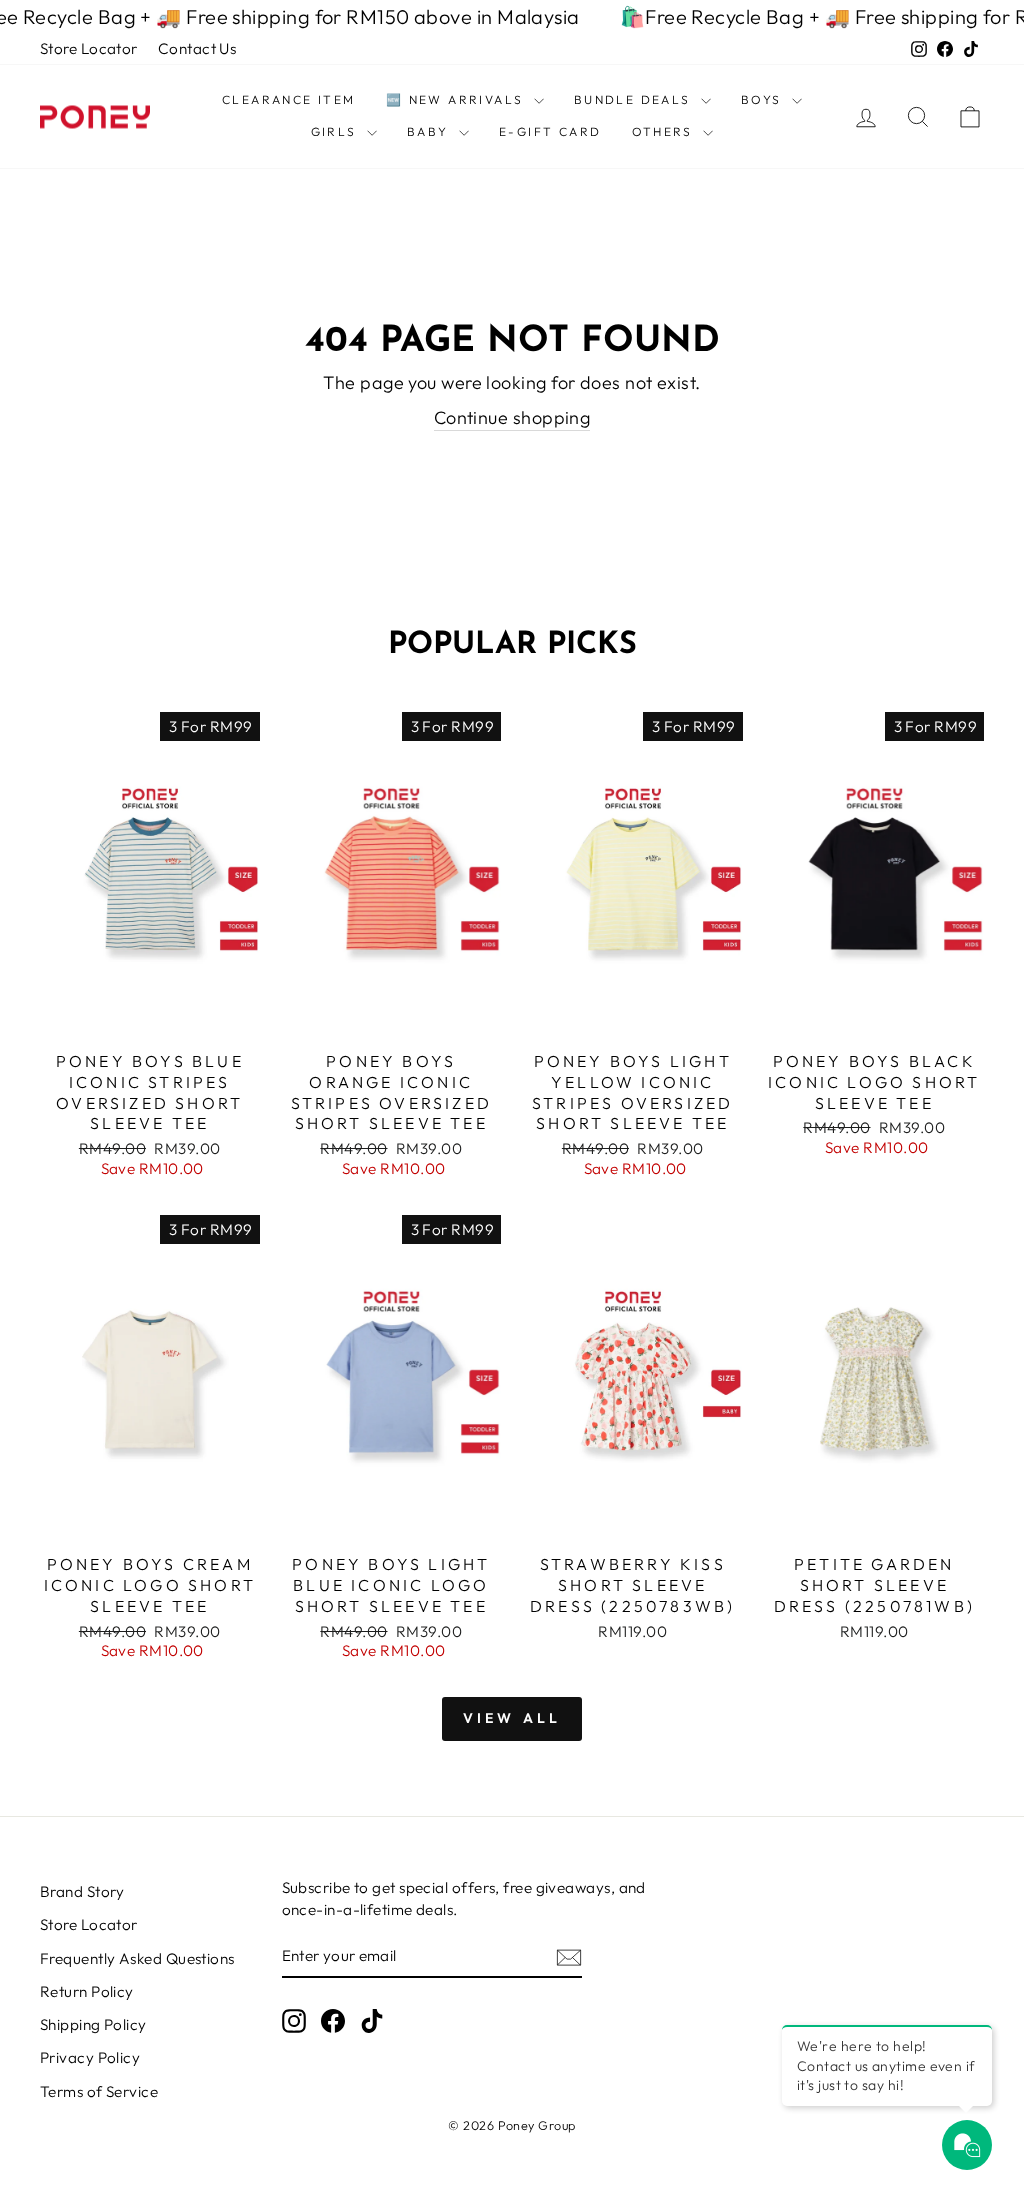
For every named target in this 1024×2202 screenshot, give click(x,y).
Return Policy (87, 1991)
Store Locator (89, 48)
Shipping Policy (93, 2024)
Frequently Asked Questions (137, 1958)
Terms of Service (99, 2091)
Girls (336, 131)
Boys (764, 99)
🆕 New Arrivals (457, 99)
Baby (430, 131)
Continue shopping (512, 417)
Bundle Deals (635, 99)
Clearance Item (289, 99)
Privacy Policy (90, 2057)
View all (512, 1718)
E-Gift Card (550, 131)
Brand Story (82, 1891)
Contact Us (197, 48)
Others (665, 131)
